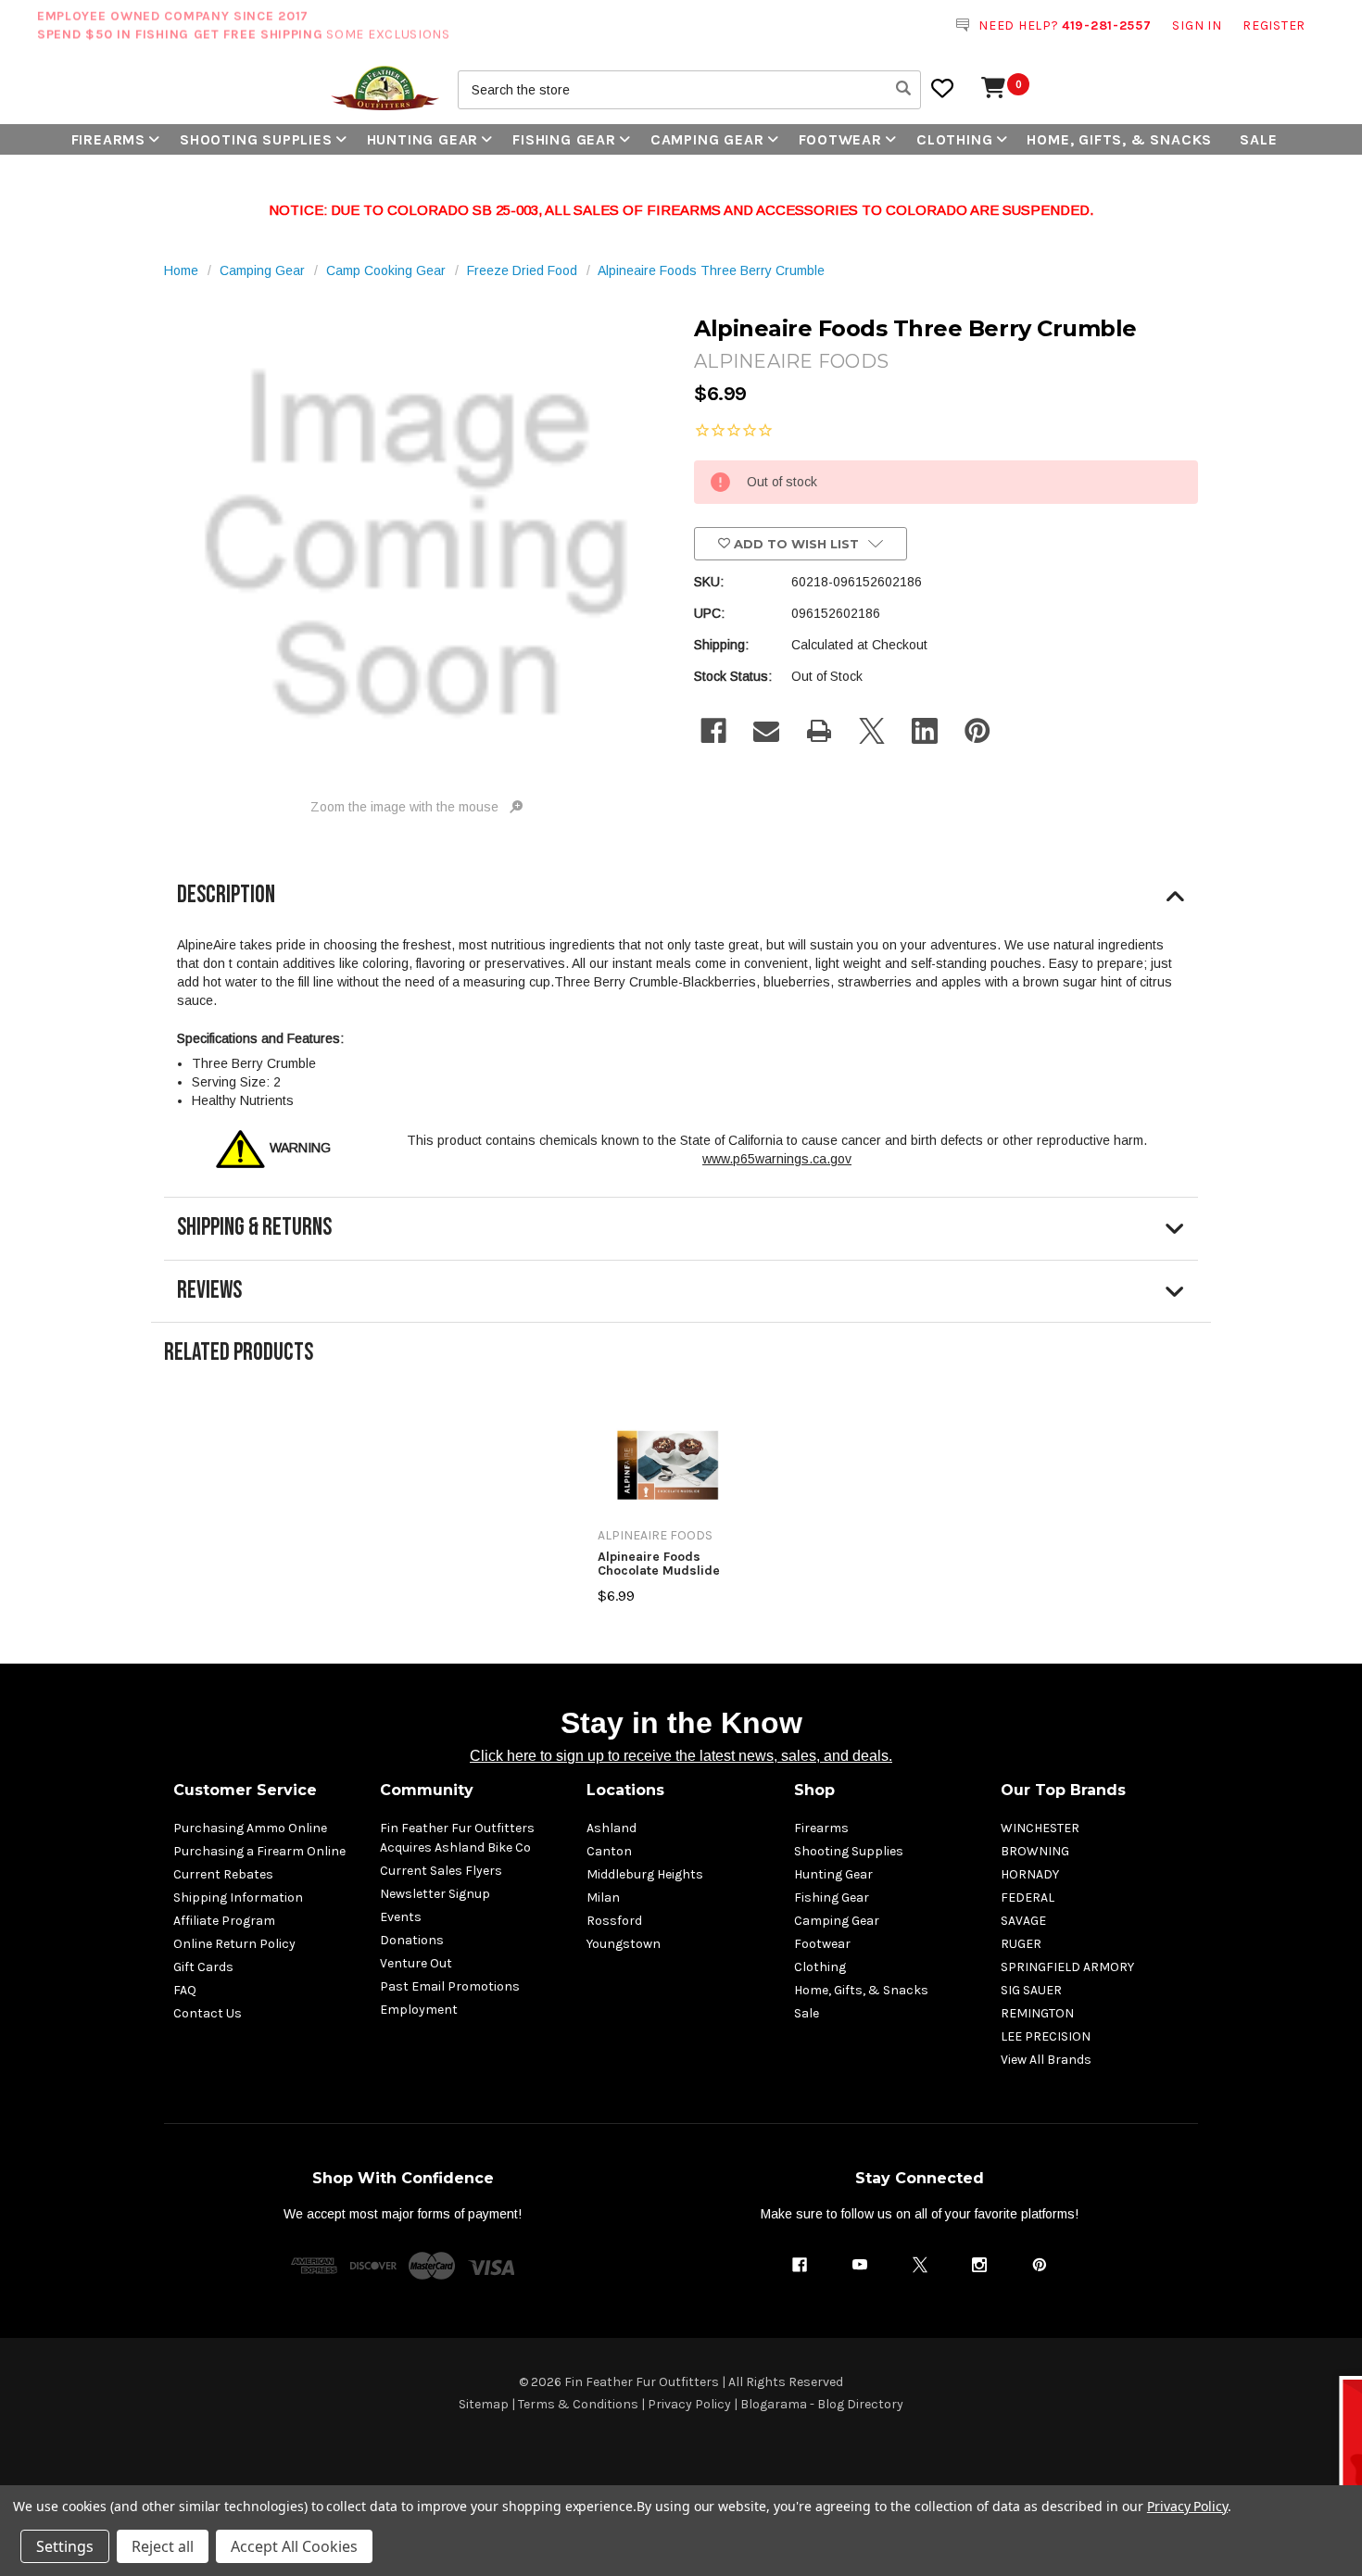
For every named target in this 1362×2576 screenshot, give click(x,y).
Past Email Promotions (450, 1986)
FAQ (185, 1990)
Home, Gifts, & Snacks (1119, 139)
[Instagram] (979, 2265)
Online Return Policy (234, 1944)
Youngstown (624, 1944)
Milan (603, 1897)
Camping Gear (707, 139)
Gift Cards (203, 1967)
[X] (872, 731)
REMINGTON (1037, 2013)
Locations (625, 1790)
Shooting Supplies (256, 139)
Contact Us (208, 2013)
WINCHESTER (1040, 1828)
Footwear (840, 139)
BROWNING (1035, 1851)
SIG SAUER (1031, 1990)
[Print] (819, 731)
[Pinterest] (977, 731)
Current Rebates (223, 1874)
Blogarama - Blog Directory (822, 2404)
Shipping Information (238, 1897)
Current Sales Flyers (441, 1871)
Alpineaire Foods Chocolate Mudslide (659, 1564)
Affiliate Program (224, 1921)
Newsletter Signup (435, 1894)
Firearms (108, 139)
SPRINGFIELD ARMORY (1067, 1967)
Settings (65, 2546)
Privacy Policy (689, 2404)
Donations (412, 1940)
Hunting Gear (423, 139)
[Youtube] (860, 2265)
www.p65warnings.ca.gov (777, 1159)
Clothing (954, 139)
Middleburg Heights (645, 1874)
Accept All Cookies (294, 2546)
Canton (609, 1851)
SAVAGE (1023, 1921)
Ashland (612, 1828)
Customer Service (245, 1790)
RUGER (1021, 1944)
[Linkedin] (925, 731)
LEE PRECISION (1046, 2036)
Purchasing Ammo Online (250, 1828)
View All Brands (1046, 2060)
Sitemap (484, 2404)
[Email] (766, 731)
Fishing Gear (564, 139)
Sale (1258, 139)
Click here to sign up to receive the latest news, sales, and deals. (681, 1756)
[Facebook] (713, 731)
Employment (419, 2010)
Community (427, 1790)
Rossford (614, 1921)
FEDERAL (1028, 1897)
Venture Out (416, 1963)
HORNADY (1030, 1874)
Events (401, 1917)
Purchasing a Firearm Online (259, 1851)
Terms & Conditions (578, 2404)
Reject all (163, 2546)
